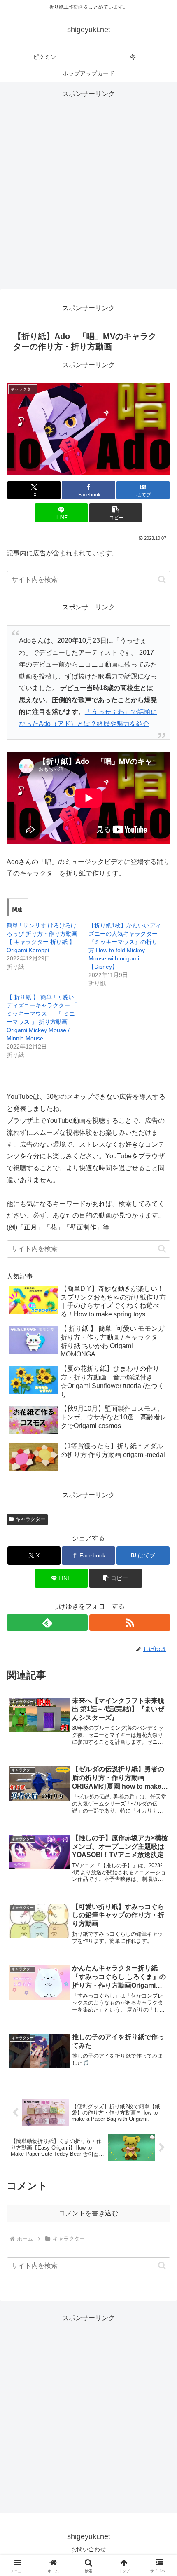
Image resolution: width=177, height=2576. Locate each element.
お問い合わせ (88, 2549)
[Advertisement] (88, 189)
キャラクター (30, 1519)
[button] (115, 513)
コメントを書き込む (88, 2213)
